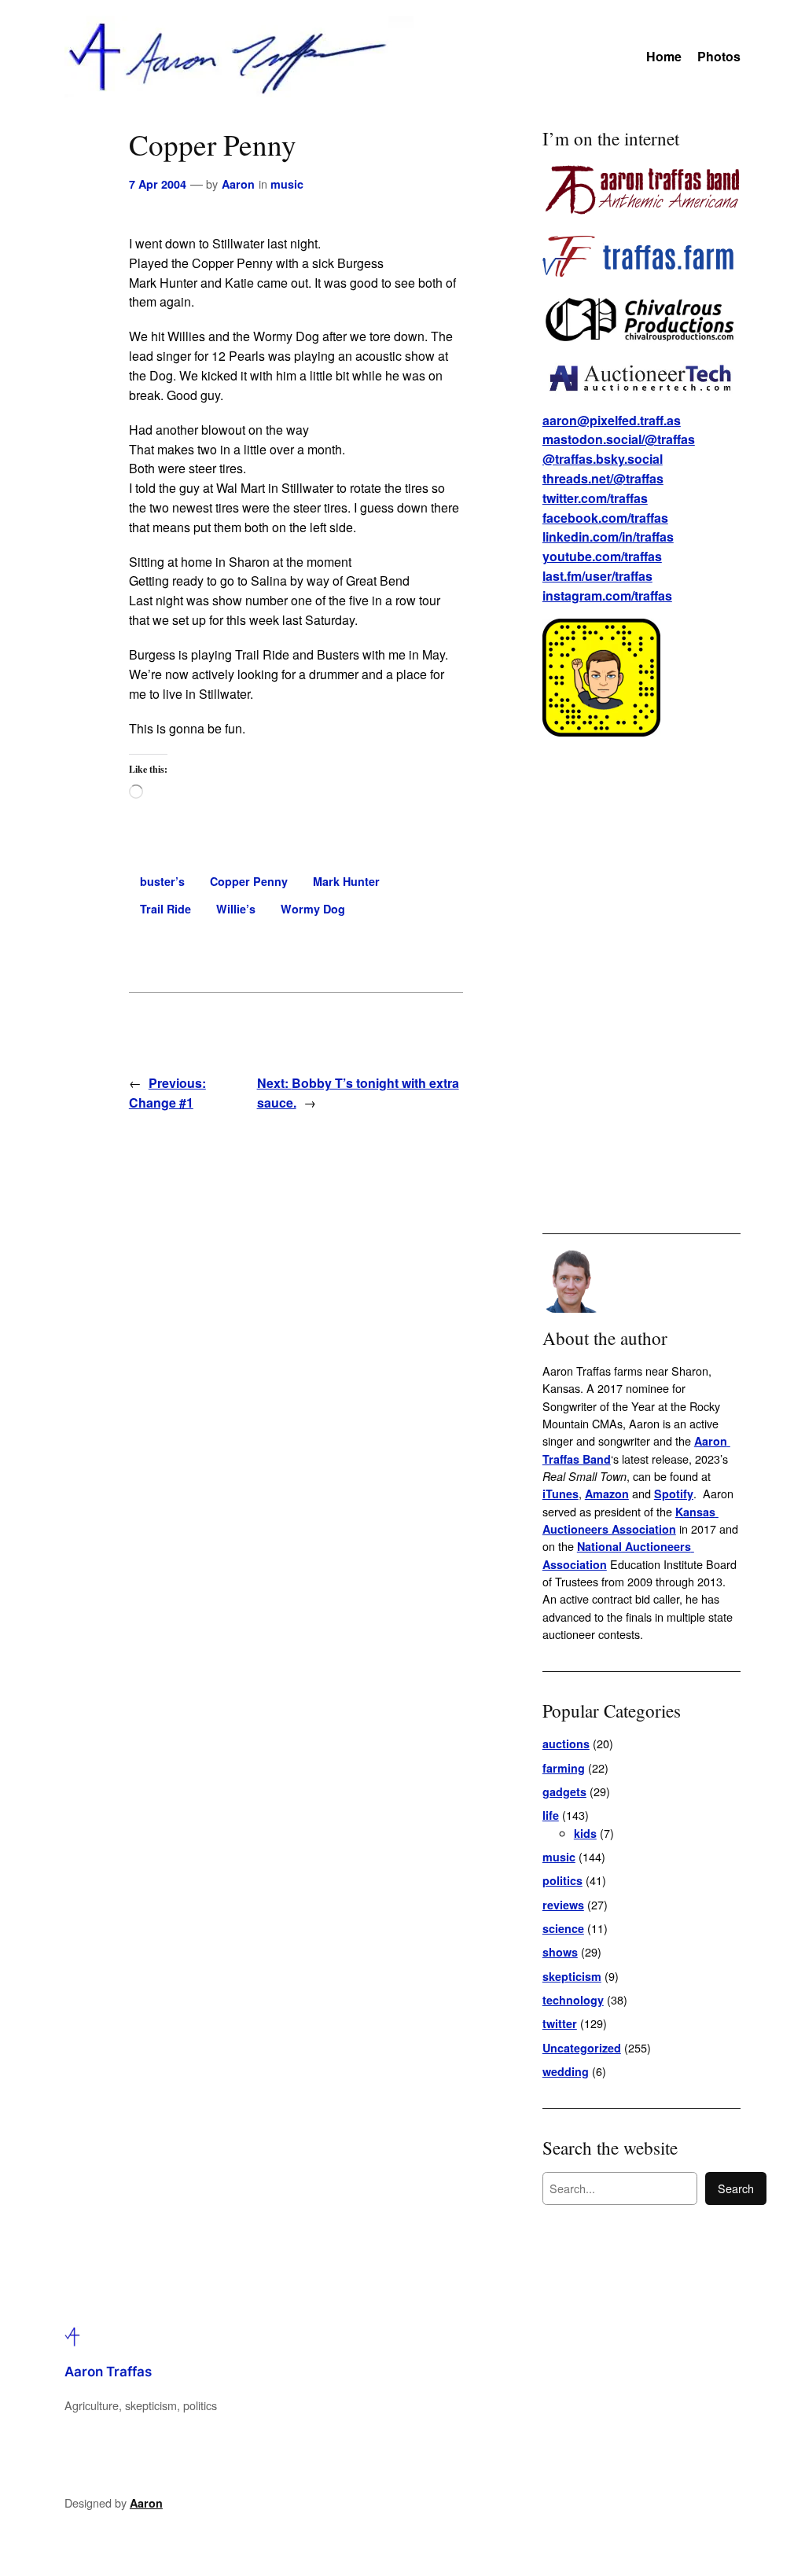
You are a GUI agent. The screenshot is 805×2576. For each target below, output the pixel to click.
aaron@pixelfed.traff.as (612, 420)
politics (562, 1880)
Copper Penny (249, 881)
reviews (563, 1905)
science (563, 1928)
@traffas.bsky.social (603, 459)
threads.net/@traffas (603, 478)
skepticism (572, 1976)
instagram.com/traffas (607, 595)
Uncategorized (582, 2048)
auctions (566, 1744)
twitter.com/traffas (595, 498)
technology (573, 2000)
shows (560, 1952)
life (551, 1815)
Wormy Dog (313, 909)
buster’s (162, 881)
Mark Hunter (346, 881)
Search (736, 2188)
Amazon (607, 1494)
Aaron (238, 184)
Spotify (674, 1494)
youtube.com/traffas (602, 556)
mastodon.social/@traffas (619, 439)
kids (585, 1833)
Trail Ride (165, 909)
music (287, 184)
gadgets (564, 1791)
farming (564, 1768)
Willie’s (236, 909)
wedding (566, 2071)
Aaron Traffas (108, 2372)
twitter (560, 2023)
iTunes (561, 1494)
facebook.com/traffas (605, 518)
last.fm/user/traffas (597, 576)
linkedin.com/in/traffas (608, 537)
